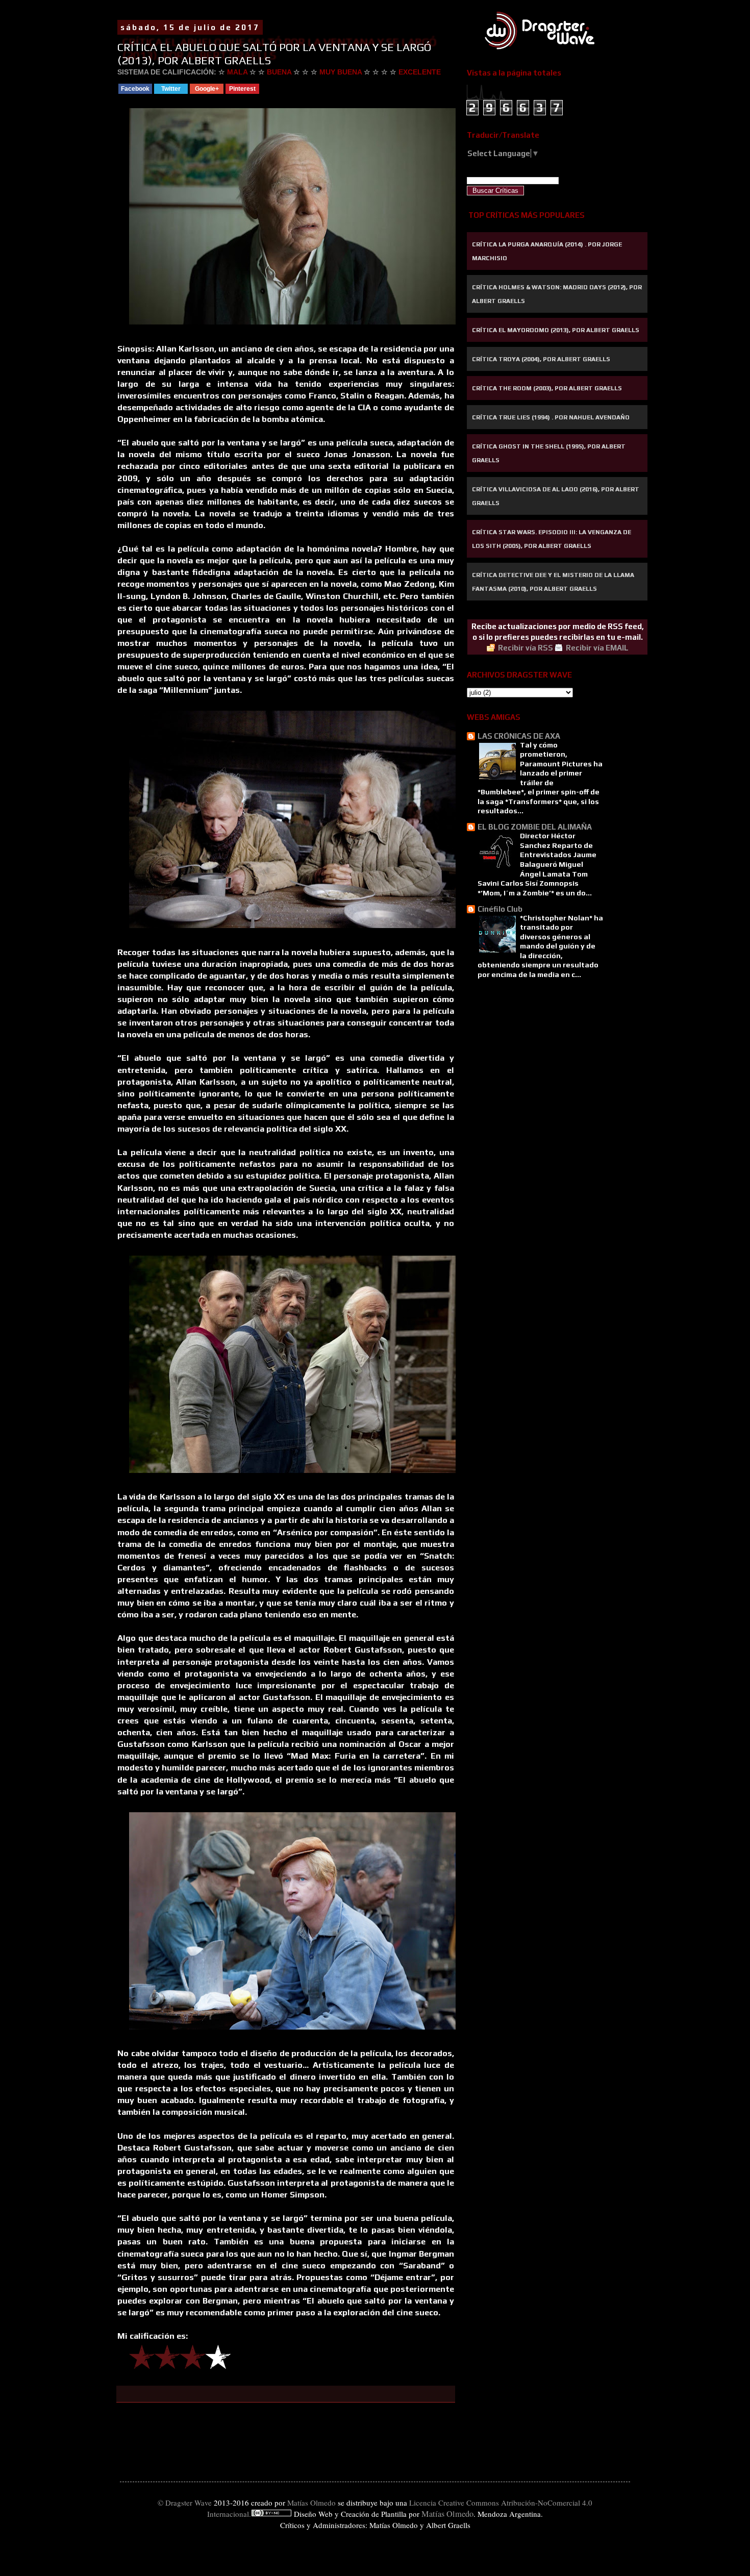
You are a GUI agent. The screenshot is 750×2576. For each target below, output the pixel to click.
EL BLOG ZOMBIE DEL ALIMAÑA (535, 827)
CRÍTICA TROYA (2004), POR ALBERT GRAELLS (541, 359)
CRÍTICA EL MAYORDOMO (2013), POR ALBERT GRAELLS (556, 330)
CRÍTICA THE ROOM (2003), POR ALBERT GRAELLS (547, 388)
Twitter (171, 89)
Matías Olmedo (311, 2503)
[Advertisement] (518, 1050)
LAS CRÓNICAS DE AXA (519, 736)
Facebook (135, 89)
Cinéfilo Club (500, 909)
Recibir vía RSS (526, 648)
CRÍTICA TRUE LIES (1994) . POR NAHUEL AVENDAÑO (551, 417)
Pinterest (242, 89)
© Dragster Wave (185, 2503)
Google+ (207, 89)
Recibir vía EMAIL (597, 648)
